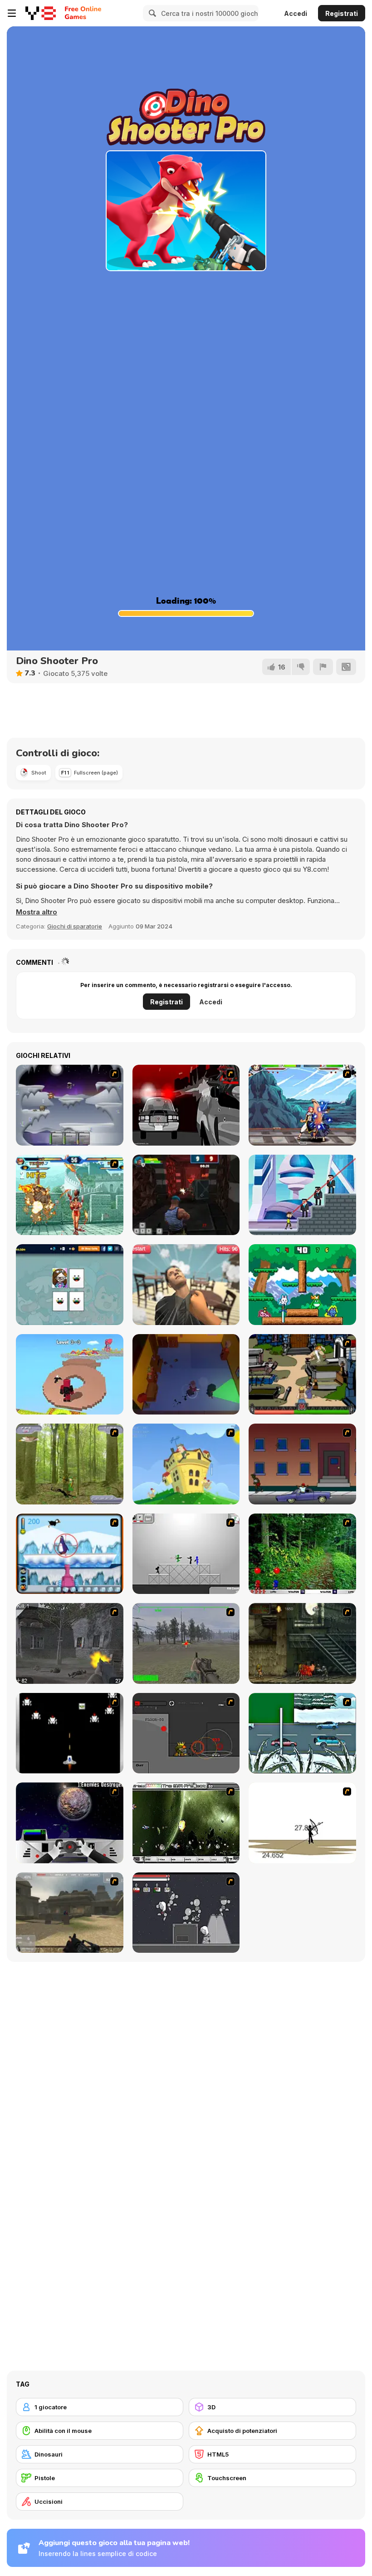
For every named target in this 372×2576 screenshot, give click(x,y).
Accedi (296, 13)
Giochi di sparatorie (75, 926)
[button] (37, 912)
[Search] (151, 13)
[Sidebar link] (12, 13)
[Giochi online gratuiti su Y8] (41, 13)
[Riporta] (323, 667)
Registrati (342, 13)
